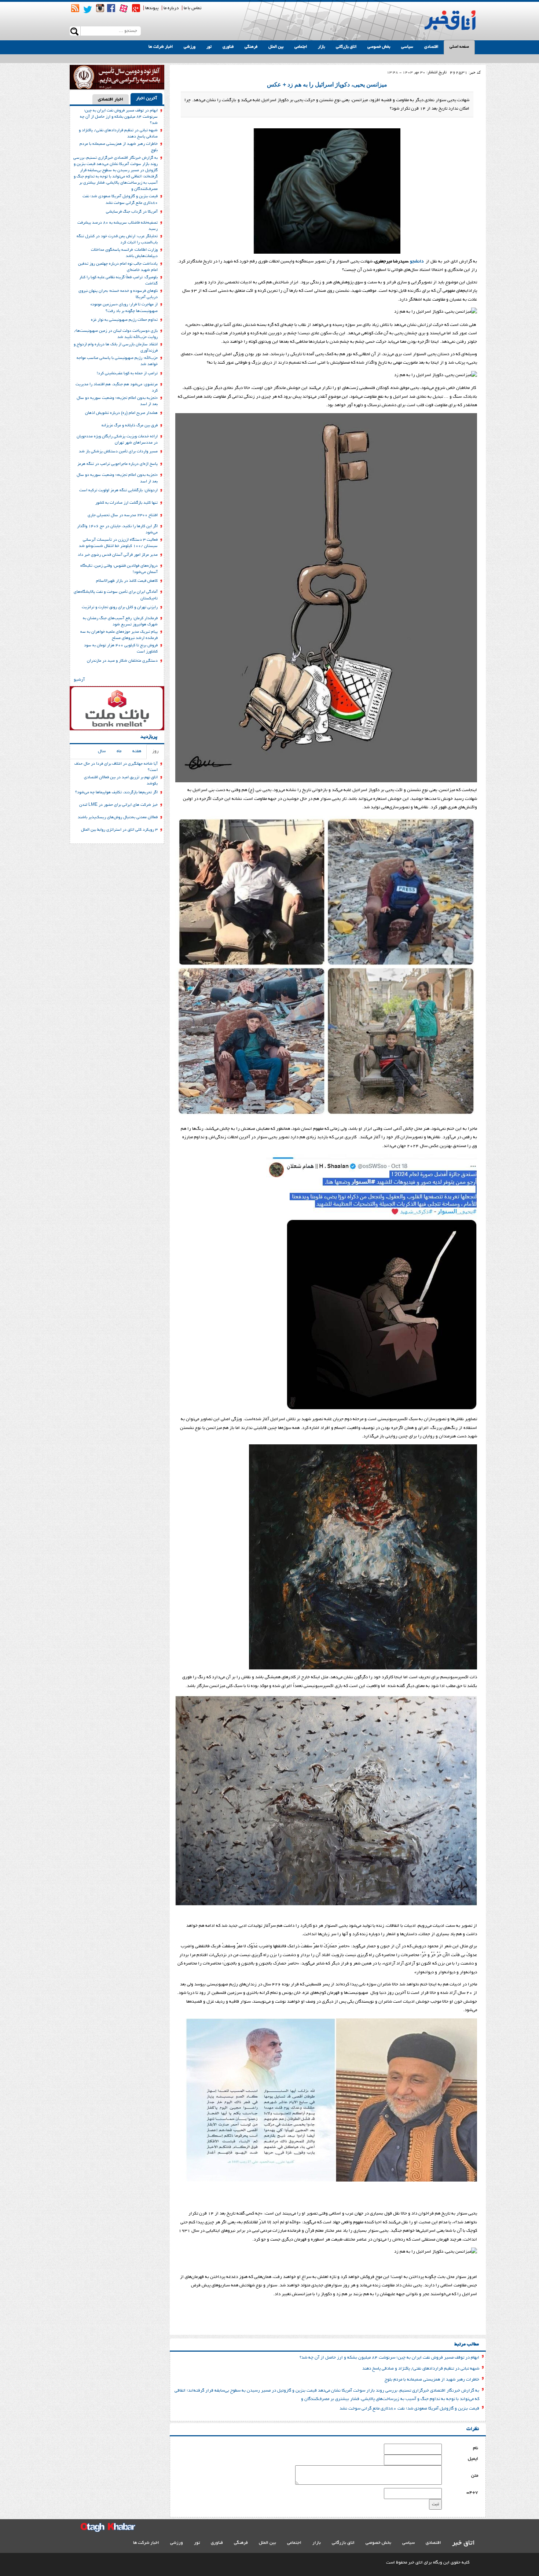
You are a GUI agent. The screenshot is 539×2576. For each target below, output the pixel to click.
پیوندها (152, 8)
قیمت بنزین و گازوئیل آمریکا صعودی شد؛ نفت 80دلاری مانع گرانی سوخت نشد (409, 2409)
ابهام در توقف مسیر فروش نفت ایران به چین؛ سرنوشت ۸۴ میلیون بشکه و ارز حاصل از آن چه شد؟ (389, 2358)
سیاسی (407, 47)
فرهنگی (251, 47)
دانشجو (417, 262)
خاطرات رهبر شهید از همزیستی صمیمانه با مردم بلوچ (432, 2380)
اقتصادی (431, 47)
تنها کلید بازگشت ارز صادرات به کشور (126, 503)
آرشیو (79, 680)
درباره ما (171, 8)
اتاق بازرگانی (346, 47)
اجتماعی (301, 47)
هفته (137, 751)
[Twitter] (88, 10)
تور (209, 47)
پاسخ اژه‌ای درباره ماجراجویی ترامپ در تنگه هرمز (118, 464)
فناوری (228, 47)
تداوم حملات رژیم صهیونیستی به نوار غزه (124, 320)
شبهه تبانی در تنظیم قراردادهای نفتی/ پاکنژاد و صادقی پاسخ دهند (421, 2369)
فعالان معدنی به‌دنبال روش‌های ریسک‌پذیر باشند (118, 817)
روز (155, 751)
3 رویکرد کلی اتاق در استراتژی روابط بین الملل (119, 830)
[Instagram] (100, 8)
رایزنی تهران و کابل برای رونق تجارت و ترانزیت (120, 607)
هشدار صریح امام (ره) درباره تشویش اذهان (121, 413)
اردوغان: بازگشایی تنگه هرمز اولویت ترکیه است (118, 490)
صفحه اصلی (459, 47)
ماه (119, 751)
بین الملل (276, 47)
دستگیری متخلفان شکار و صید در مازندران (122, 661)
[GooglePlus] (136, 8)
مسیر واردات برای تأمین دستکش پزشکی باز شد (118, 452)
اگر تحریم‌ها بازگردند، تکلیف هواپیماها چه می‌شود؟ (116, 793)
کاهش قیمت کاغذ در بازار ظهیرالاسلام (127, 581)
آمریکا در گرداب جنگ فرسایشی (132, 212)
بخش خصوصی (379, 47)
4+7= (472, 2493)
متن (475, 2476)
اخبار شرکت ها (161, 47)
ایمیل (473, 2459)
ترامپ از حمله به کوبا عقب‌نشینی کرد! (127, 374)
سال (102, 751)
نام (476, 2448)
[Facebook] (111, 8)
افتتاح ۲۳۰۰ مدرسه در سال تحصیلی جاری (123, 515)
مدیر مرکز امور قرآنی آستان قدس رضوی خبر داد (118, 555)
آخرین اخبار (146, 98)
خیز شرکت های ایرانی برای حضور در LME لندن (118, 805)
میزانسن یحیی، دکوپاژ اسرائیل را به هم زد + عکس (327, 84)
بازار (321, 47)
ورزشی (190, 47)
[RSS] (75, 8)
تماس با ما (192, 8)
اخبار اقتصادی (111, 100)
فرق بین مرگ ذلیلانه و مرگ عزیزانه (130, 426)
